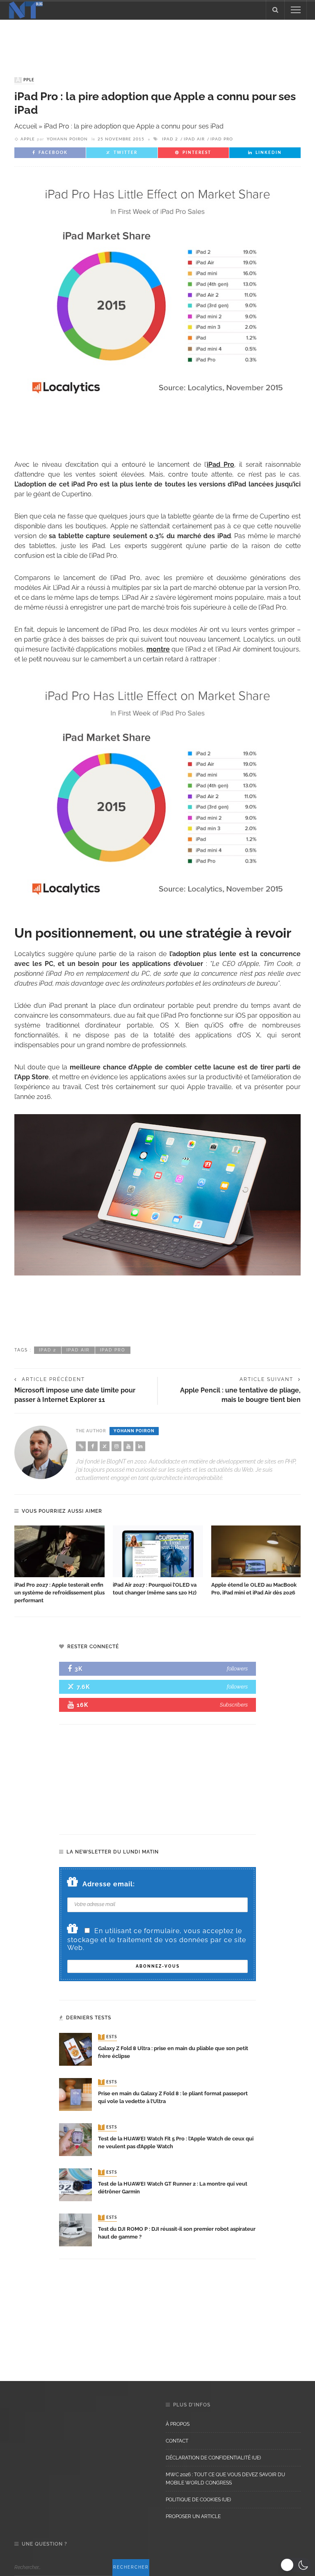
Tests (108, 2037)
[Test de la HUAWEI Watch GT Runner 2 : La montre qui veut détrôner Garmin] (75, 2184)
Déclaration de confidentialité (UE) (213, 2458)
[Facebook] (93, 1446)
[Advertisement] (157, 40)
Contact (177, 2441)
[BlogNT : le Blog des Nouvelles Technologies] (26, 9)
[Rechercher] (275, 10)
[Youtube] (128, 1446)
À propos (178, 2424)
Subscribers (234, 1705)
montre (158, 649)
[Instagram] (116, 1446)
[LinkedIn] (140, 1446)
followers (237, 1669)
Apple (25, 80)
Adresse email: (109, 1884)
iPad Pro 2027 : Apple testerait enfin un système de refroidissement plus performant (59, 1593)
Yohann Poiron (67, 139)
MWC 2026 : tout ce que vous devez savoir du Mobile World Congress (225, 2479)
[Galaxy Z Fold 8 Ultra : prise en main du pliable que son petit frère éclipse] (75, 2049)
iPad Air (194, 139)
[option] (59, 1565)
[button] (296, 2565)
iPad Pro (222, 139)
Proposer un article (193, 2516)
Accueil (26, 126)
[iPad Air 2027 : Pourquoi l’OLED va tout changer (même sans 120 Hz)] (158, 1551)
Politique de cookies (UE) (198, 2500)
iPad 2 (170, 139)
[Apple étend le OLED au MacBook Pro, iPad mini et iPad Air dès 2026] (256, 1551)
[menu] (296, 10)
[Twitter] (105, 1446)
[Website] (81, 1446)
